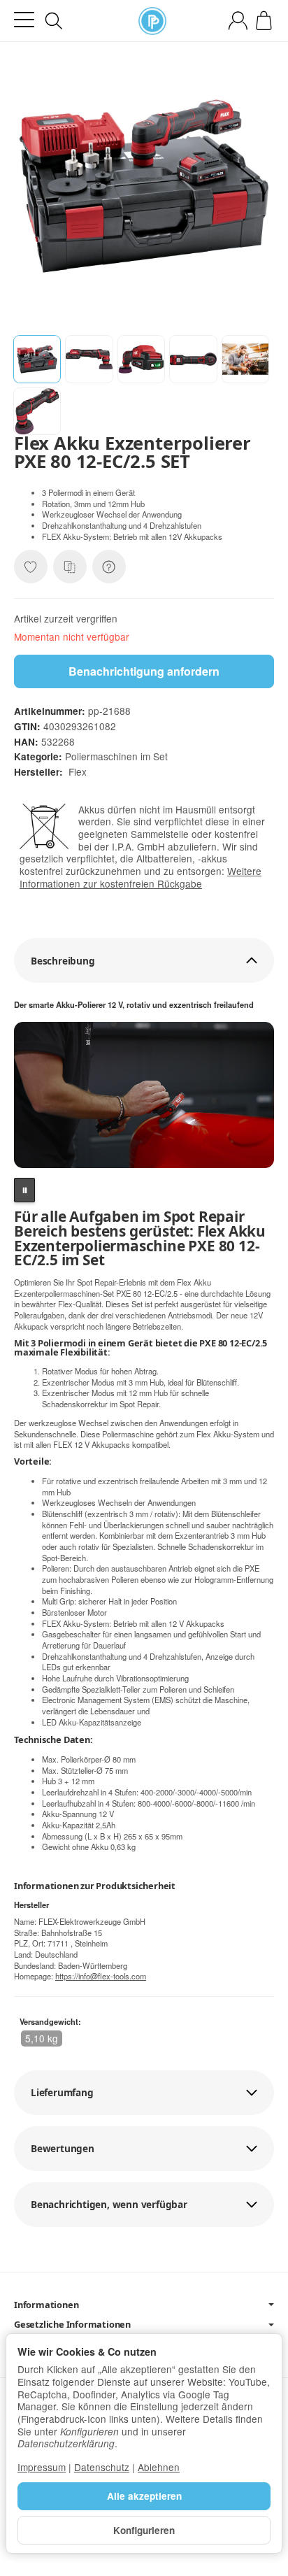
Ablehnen (159, 2467)
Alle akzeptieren (144, 2496)
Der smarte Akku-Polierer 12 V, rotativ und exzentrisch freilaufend (134, 1005)
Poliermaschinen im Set (116, 756)
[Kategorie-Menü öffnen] (24, 20)
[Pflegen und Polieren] (152, 21)
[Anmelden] (238, 21)
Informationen (46, 2305)
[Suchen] (54, 21)
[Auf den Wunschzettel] (31, 567)
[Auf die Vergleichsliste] (70, 567)
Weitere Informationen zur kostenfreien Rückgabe (141, 877)
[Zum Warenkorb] (264, 21)
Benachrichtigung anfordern (144, 671)
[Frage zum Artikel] (109, 567)
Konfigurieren (144, 2530)
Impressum (42, 2467)
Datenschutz (102, 2467)
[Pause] (24, 1190)
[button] (37, 359)
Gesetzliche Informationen (72, 2325)
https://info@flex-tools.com (101, 1976)
